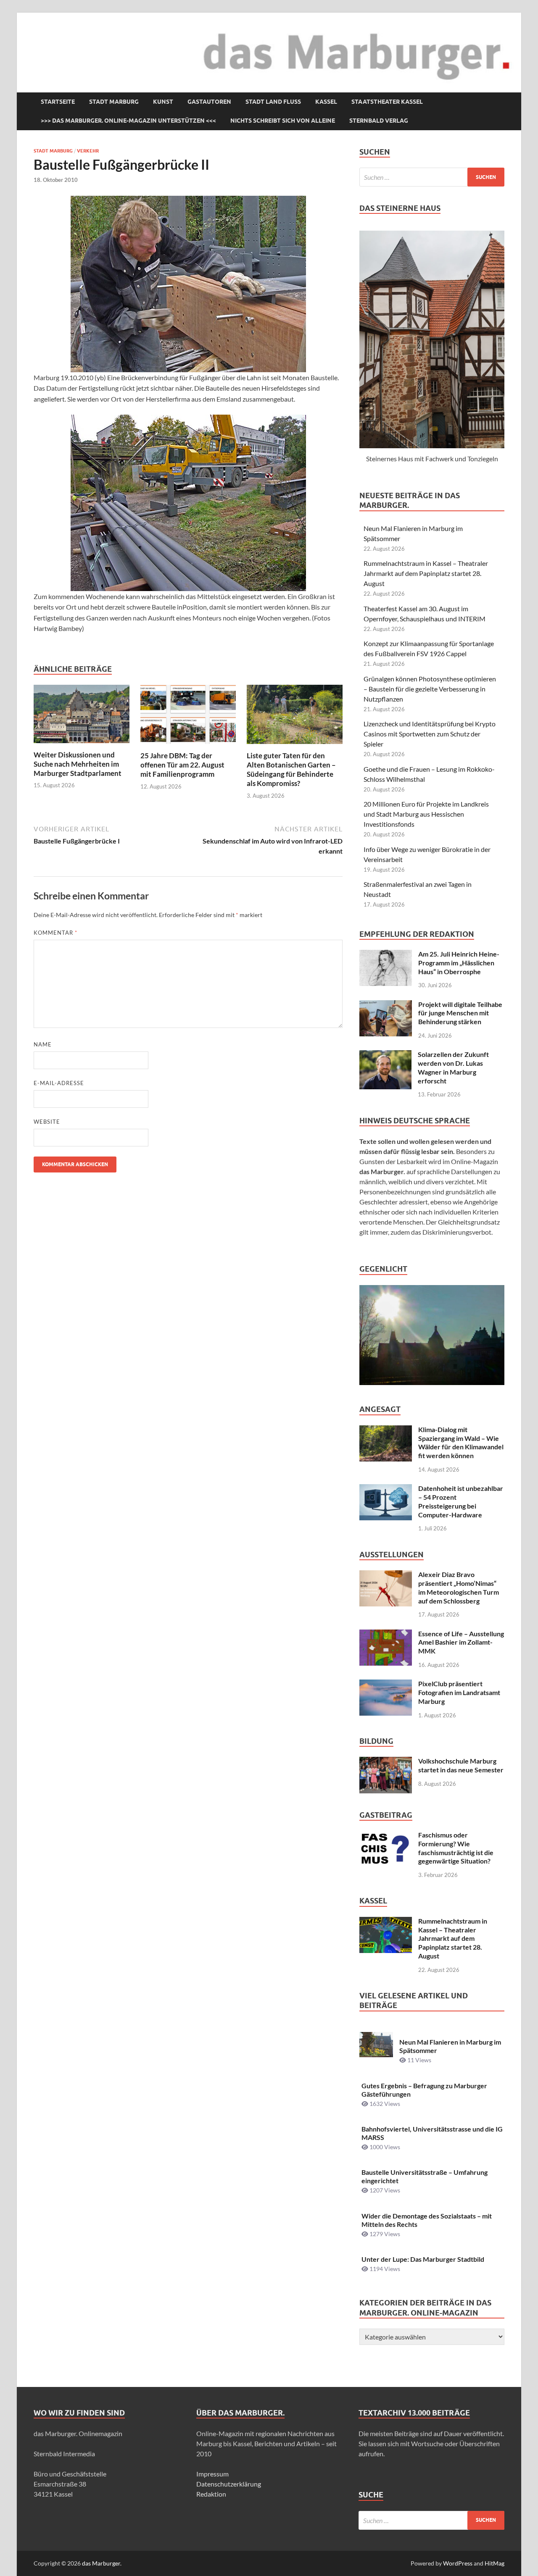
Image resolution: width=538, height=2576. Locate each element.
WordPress (458, 2563)
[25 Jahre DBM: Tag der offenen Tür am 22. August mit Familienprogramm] (188, 717)
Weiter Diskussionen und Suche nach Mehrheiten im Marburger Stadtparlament (78, 764)
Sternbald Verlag (379, 121)
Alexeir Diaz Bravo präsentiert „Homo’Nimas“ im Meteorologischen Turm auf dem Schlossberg (459, 1587)
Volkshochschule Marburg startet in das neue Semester (461, 1765)
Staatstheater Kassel (387, 102)
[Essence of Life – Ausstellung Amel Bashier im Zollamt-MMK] (386, 1634)
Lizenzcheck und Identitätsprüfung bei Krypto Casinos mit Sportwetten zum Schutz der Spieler (430, 734)
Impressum (212, 2474)
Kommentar (55, 933)
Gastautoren (209, 102)
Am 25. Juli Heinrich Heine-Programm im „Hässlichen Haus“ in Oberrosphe (459, 963)
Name (43, 1044)
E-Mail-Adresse (59, 1083)
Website (47, 1122)
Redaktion (211, 2494)
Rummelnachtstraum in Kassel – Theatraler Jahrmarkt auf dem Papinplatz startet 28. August (426, 573)
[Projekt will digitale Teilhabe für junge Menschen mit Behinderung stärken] (386, 1005)
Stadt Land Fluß (273, 102)
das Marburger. (102, 2563)
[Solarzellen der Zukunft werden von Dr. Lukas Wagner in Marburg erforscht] (385, 1055)
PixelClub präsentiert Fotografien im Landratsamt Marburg (459, 1692)
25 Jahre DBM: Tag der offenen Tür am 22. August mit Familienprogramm (182, 765)
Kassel (326, 102)
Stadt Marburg (114, 102)
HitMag (494, 2563)
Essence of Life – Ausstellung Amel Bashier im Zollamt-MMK (461, 1642)
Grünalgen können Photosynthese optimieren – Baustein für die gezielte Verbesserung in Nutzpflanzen (430, 689)
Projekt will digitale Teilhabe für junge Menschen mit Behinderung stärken (460, 1013)
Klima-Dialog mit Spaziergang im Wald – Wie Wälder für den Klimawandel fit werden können (461, 1442)
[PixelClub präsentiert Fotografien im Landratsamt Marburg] (386, 1684)
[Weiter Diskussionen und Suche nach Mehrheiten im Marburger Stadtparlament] (82, 716)
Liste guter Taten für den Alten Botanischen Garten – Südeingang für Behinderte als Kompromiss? (291, 769)
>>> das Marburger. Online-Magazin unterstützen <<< (128, 121)
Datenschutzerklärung (229, 2484)
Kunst (163, 102)
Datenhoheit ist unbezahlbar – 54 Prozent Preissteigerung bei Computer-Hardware (461, 1501)
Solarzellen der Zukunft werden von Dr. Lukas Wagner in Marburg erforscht (453, 1067)
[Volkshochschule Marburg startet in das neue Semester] (386, 1762)
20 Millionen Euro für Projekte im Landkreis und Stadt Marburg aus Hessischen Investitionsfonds (426, 814)
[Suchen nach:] (432, 177)
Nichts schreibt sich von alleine (283, 121)
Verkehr (88, 151)
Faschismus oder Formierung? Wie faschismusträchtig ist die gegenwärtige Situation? (456, 1848)
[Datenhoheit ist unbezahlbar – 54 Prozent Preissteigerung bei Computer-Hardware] (386, 1489)
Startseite (58, 102)
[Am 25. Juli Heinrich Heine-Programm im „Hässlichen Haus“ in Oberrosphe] (386, 955)
